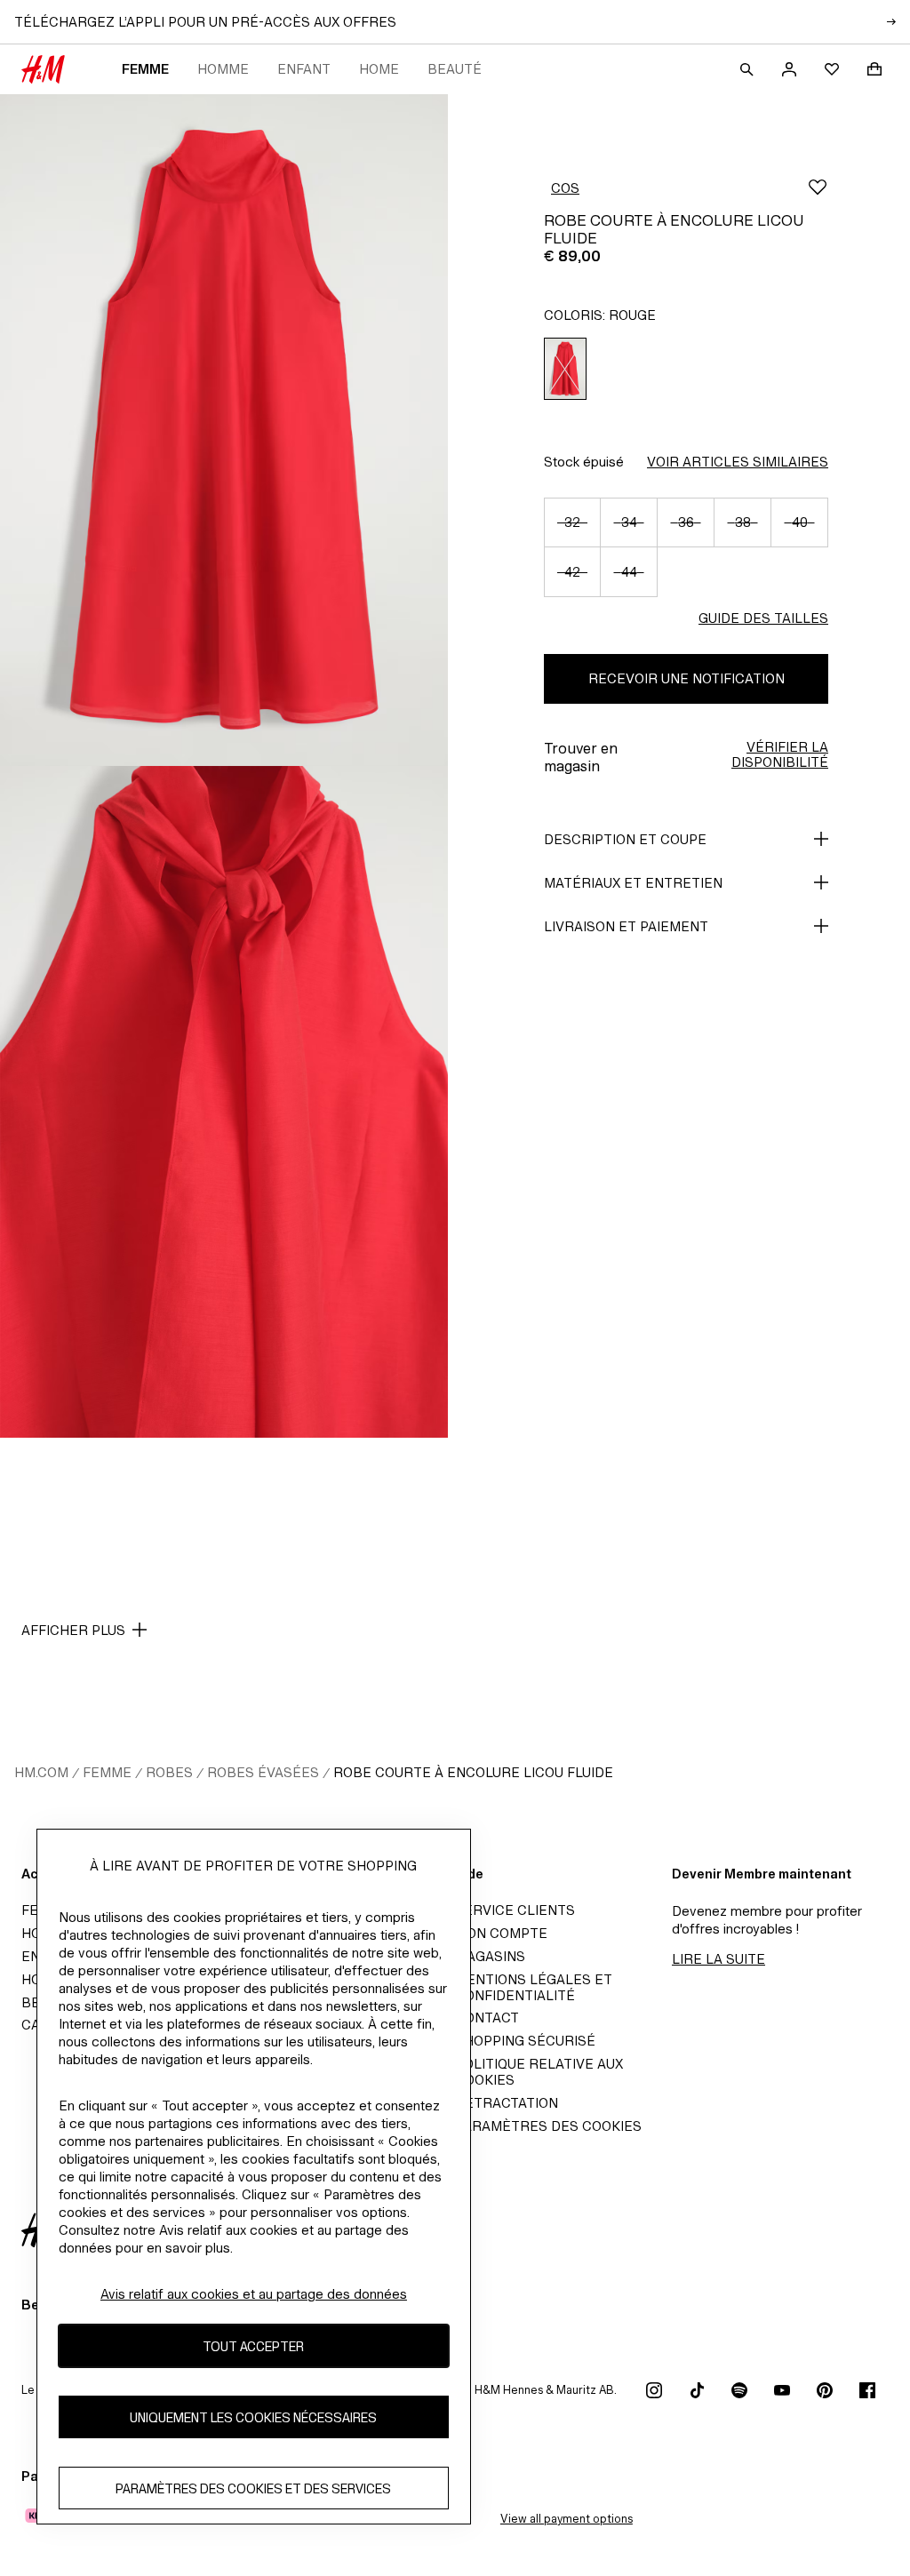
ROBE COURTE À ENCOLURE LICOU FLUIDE (473, 1772)
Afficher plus (73, 1630)
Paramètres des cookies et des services (253, 2488)
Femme (145, 69)
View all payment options (567, 2519)
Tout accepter (253, 2346)
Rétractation (507, 2103)
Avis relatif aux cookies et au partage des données (254, 2294)
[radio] (565, 369)
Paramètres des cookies (548, 2126)
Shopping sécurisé (525, 2041)
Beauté (455, 69)
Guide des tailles (763, 618)
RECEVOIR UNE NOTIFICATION (686, 678)
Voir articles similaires (738, 462)
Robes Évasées (263, 1772)
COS (565, 188)
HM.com (41, 1772)
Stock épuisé (584, 462)
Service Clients (515, 1910)
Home (379, 69)
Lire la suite (718, 1959)
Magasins (490, 1956)
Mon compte (501, 1933)
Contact (487, 2018)
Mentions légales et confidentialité (534, 1987)
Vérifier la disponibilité (780, 754)
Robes (169, 1772)
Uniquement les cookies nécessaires (253, 2417)
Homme (223, 69)
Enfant (304, 69)
